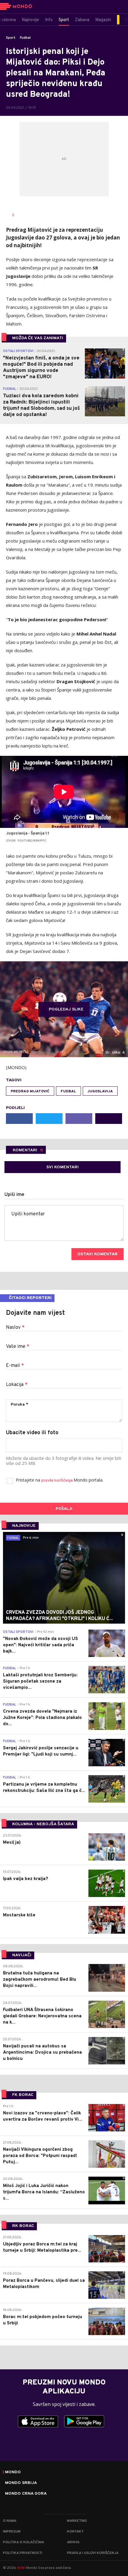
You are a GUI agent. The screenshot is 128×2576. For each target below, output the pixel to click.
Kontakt (75, 2532)
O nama (10, 2521)
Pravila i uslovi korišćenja (93, 2553)
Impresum (12, 2532)
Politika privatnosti (23, 2553)
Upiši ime (14, 1195)
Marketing (77, 2521)
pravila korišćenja (57, 1481)
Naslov (15, 1328)
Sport (11, 38)
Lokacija (17, 1385)
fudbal (68, 1091)
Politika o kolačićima (24, 2542)
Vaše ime (18, 1347)
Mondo (13, 2472)
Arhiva (73, 2542)
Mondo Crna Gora (26, 2494)
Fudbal (25, 38)
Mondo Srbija (21, 2483)
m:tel (21, 2568)
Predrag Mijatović (30, 1091)
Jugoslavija (100, 1091)
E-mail (15, 1366)
